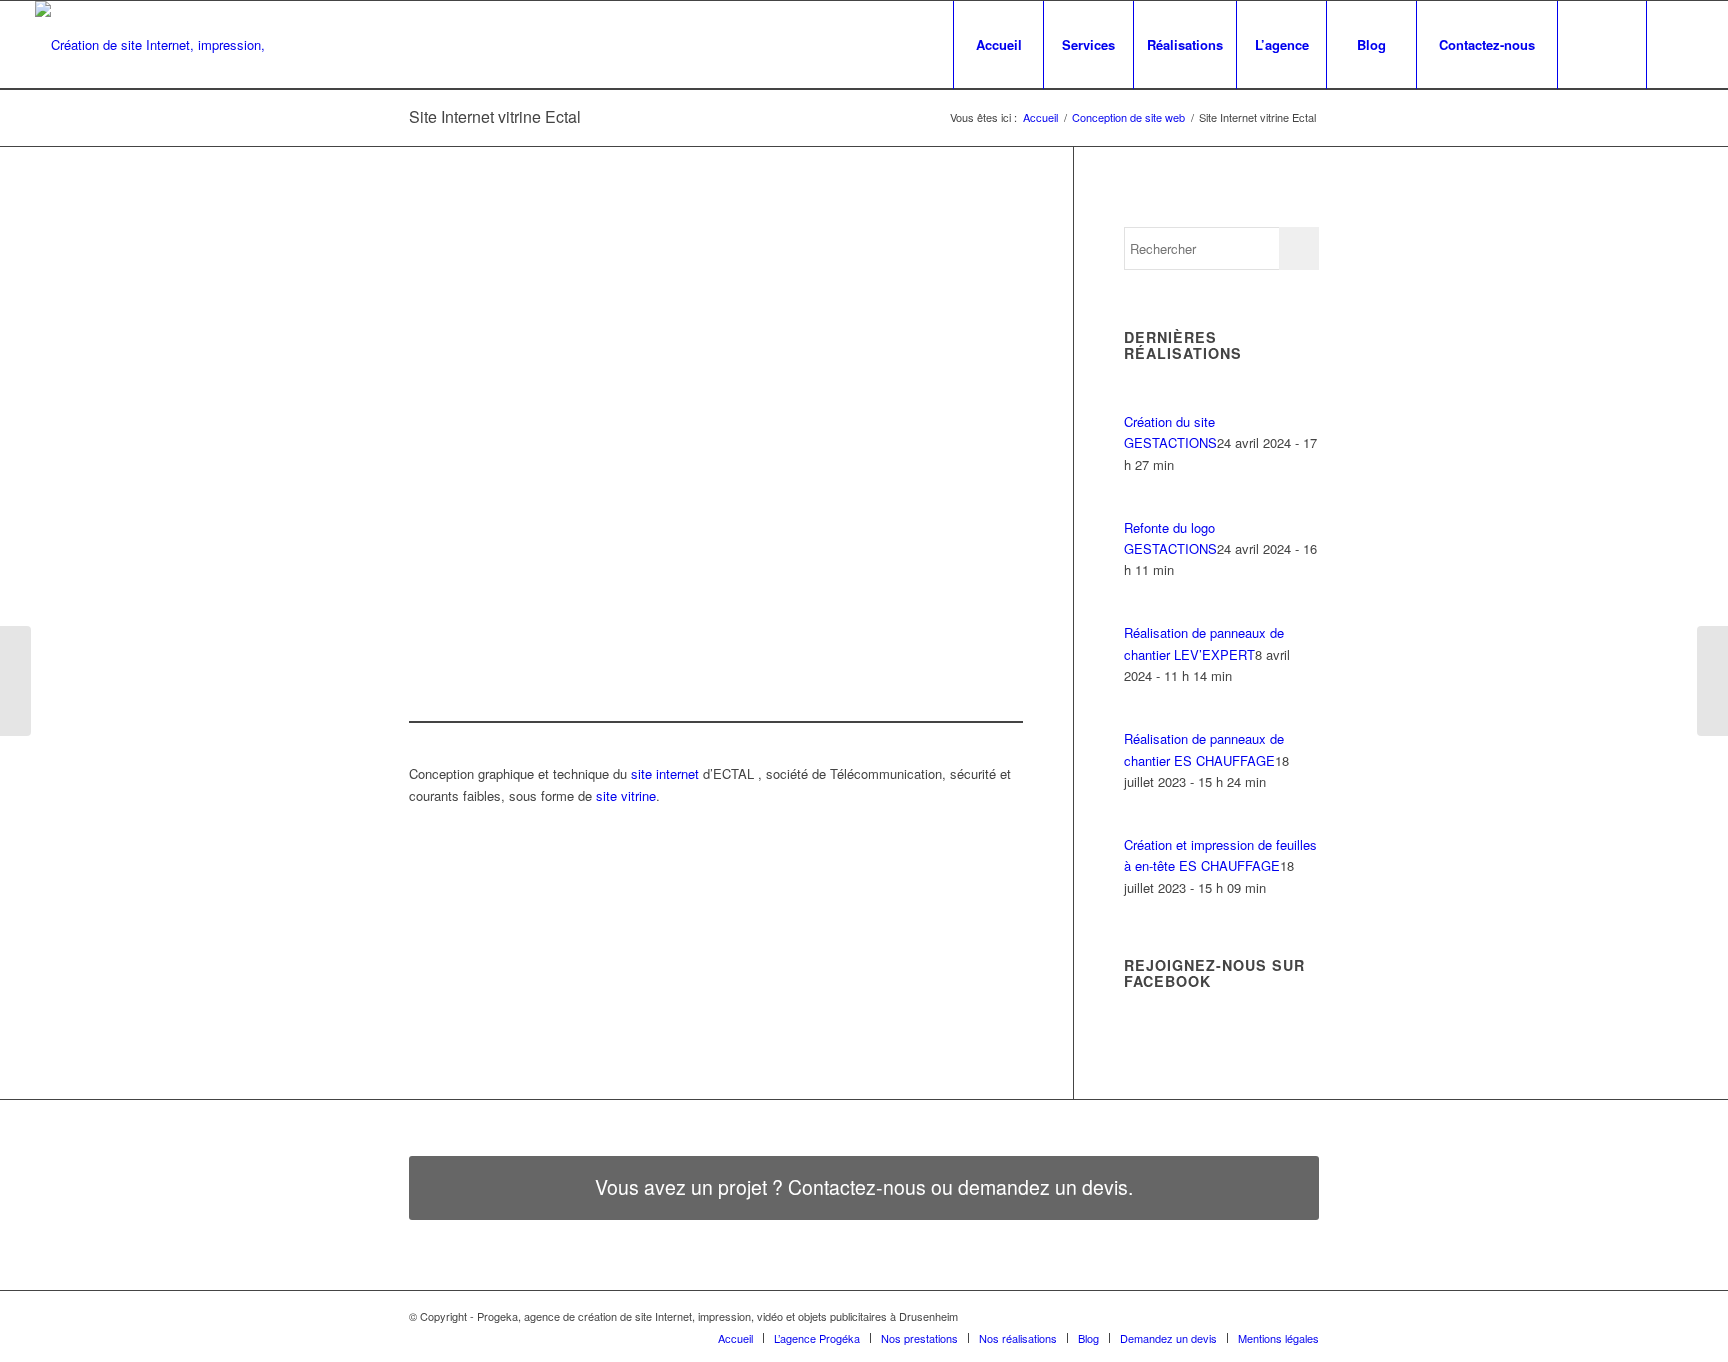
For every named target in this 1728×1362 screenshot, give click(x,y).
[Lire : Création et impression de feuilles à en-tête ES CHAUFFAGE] (1142, 823)
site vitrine (626, 795)
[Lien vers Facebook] (1678, 44)
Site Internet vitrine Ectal (495, 116)
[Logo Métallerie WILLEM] (15, 681)
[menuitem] (998, 45)
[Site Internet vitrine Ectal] (647, 440)
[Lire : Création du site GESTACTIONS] (1142, 399)
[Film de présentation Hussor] (1712, 681)
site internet (665, 773)
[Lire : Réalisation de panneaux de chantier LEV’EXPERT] (1142, 611)
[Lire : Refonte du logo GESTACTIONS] (1142, 505)
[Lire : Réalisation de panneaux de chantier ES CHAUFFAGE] (1142, 717)
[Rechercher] (1602, 45)
